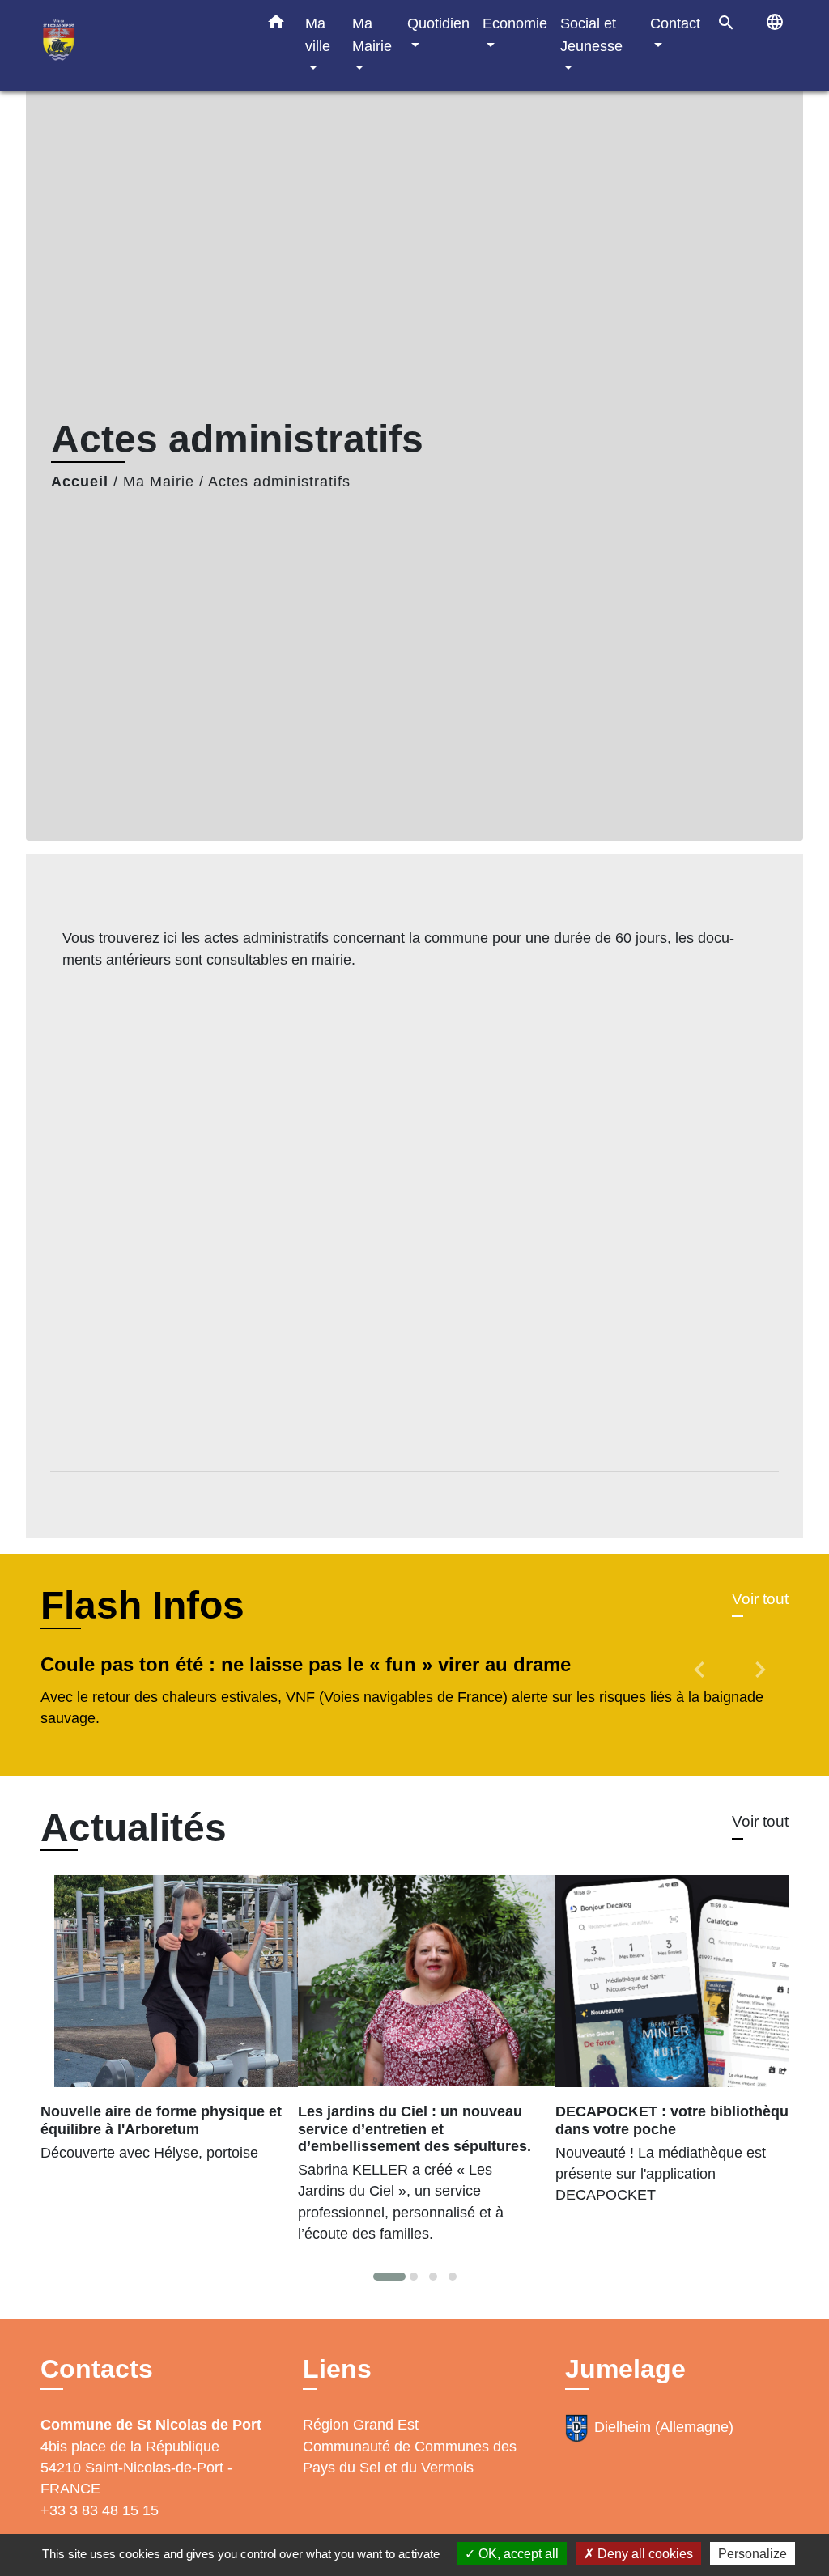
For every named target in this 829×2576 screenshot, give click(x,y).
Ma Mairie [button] (372, 34)
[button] (276, 25)
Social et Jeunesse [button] (591, 34)
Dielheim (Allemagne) (664, 2427)
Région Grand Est (361, 2425)
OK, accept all (517, 2554)
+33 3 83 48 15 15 (100, 2510)
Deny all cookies (644, 2554)
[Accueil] (139, 46)
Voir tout (760, 1599)
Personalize (752, 2554)
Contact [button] (675, 23)
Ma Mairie (159, 482)
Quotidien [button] (438, 23)
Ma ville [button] (318, 34)
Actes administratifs (279, 482)
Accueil (80, 482)
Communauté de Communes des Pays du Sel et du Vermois (410, 2457)
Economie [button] (515, 23)
